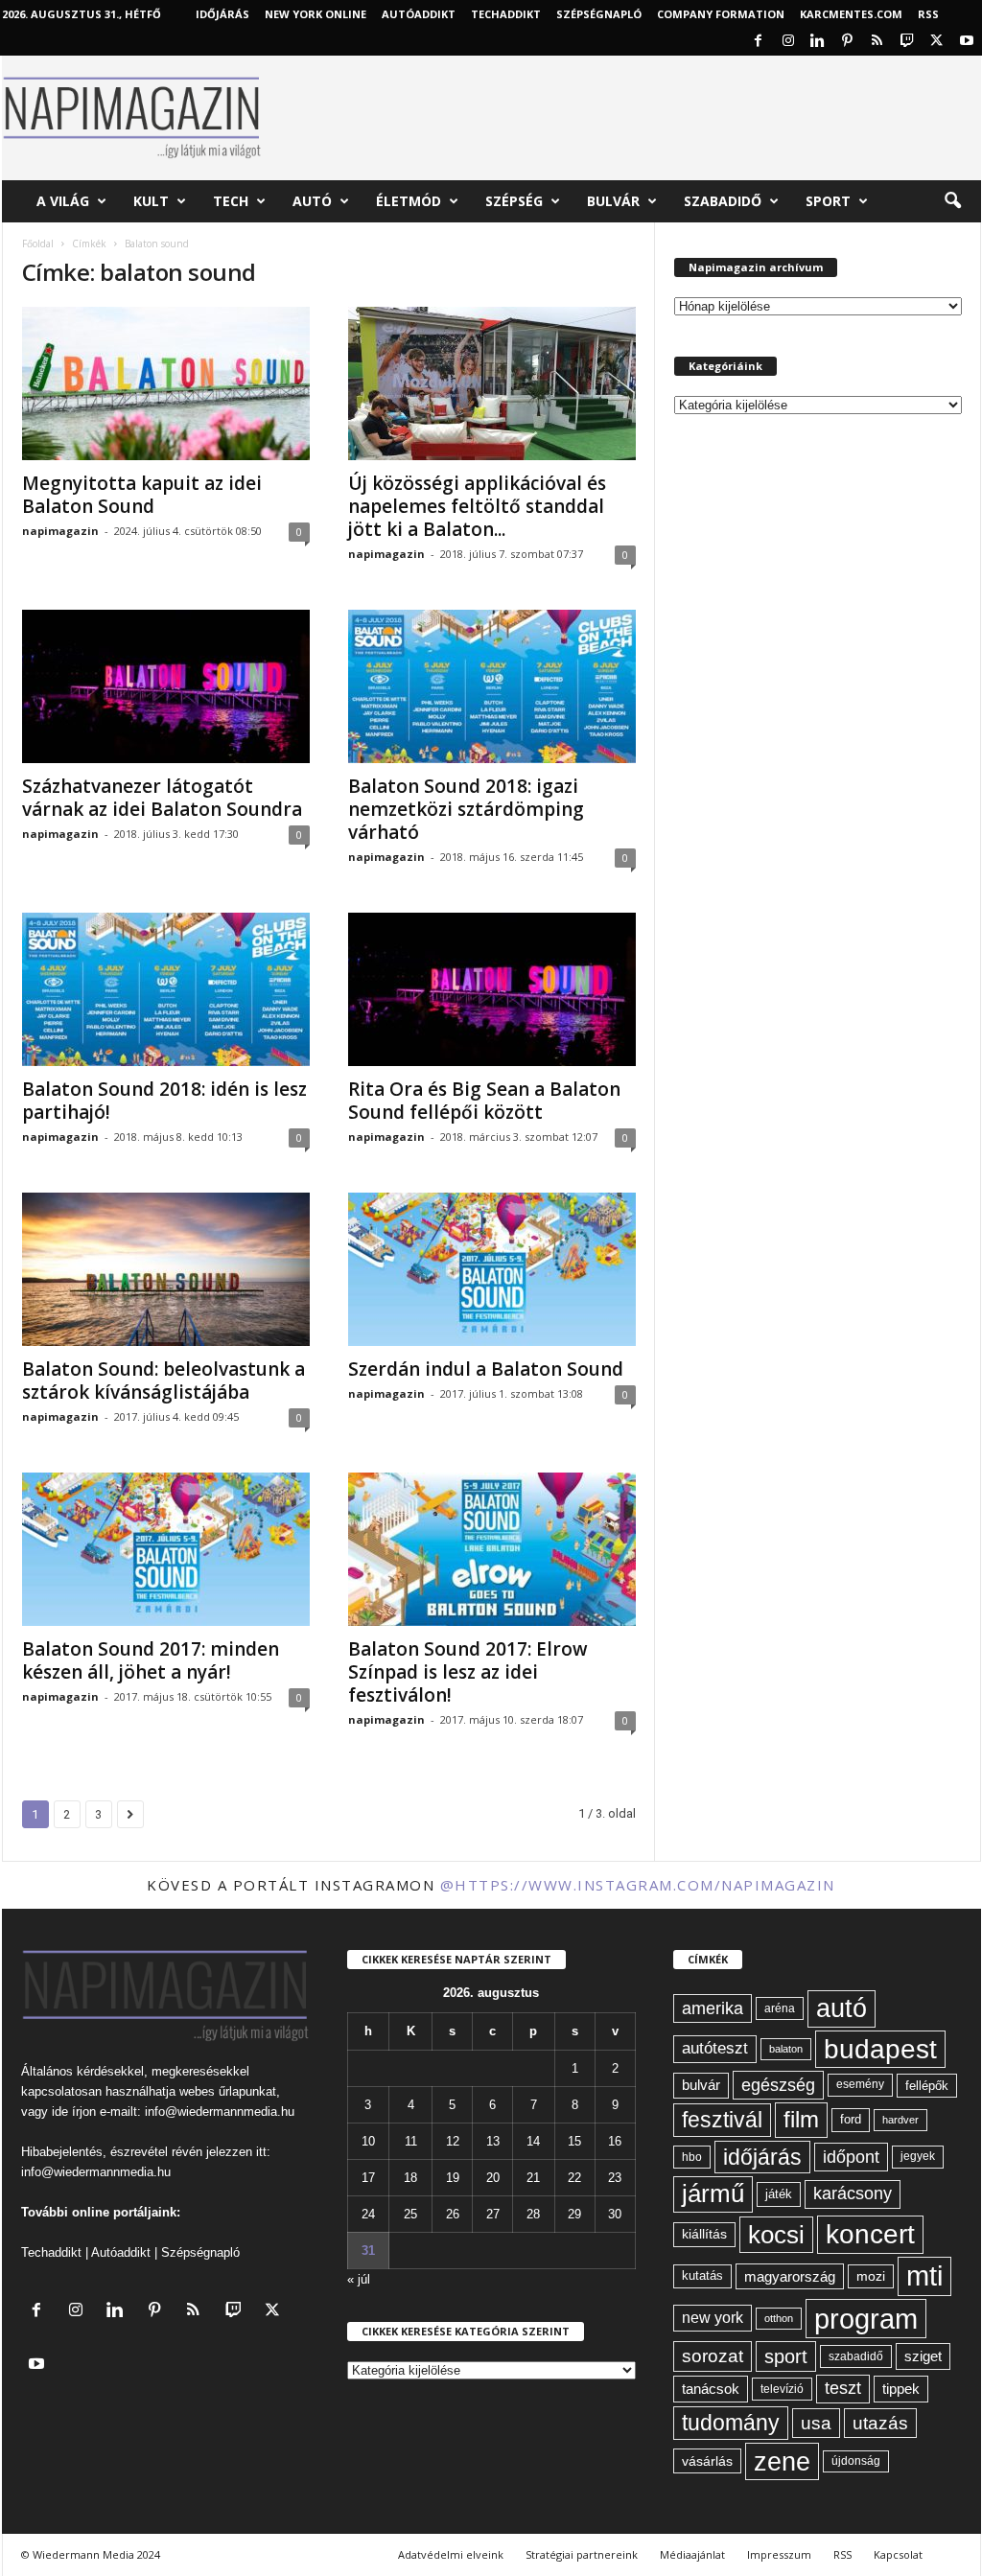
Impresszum (779, 2554)
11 (411, 2141)
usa (816, 2423)
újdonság (856, 2461)
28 (533, 2214)
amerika (713, 2008)
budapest (880, 2049)
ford (851, 2119)
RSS (928, 14)
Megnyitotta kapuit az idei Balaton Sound (142, 495)
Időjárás (222, 14)
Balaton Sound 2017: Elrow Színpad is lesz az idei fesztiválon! (468, 1672)
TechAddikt (506, 14)
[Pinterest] (848, 42)
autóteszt (715, 2048)
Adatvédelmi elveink (451, 2554)
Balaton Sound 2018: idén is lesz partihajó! (164, 1101)
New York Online (316, 14)
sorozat (713, 2356)
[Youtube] (967, 42)
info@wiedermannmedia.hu (220, 2112)
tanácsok (711, 2389)
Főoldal (38, 244)
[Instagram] (788, 42)
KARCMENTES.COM (851, 14)
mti (924, 2276)
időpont (851, 2157)
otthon (779, 2318)
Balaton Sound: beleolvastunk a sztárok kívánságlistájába (164, 1381)
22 (574, 2178)
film (801, 2119)
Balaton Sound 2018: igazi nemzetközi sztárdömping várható (466, 809)
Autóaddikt (121, 2252)
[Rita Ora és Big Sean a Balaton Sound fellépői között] (492, 989)
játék (779, 2194)
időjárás (762, 2157)
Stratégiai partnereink (582, 2554)
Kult (151, 201)
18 (410, 2178)
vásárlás (707, 2461)
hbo (692, 2157)
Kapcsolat (898, 2554)
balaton (786, 2049)
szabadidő (856, 2356)
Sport (828, 201)
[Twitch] (907, 42)
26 (453, 2214)
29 (574, 2214)
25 (410, 2214)
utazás (880, 2423)
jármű (713, 2193)
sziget (923, 2356)
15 (574, 2141)
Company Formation (721, 14)
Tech (231, 201)
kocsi (776, 2235)
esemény (860, 2084)
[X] (937, 42)
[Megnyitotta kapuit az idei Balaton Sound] (166, 383)
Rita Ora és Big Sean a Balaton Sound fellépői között (484, 1101)
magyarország (790, 2276)
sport (786, 2356)
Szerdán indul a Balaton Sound (486, 1369)
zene (782, 2461)
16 (615, 2141)
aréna (780, 2008)
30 (615, 2214)
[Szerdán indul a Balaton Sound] (492, 1269)
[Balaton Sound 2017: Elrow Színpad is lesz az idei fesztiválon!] (492, 1549)
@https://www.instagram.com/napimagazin (638, 1885)
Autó (312, 201)
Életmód (409, 201)
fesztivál (722, 2120)
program (866, 2319)
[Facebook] (759, 42)
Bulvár (613, 201)
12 (453, 2141)
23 (615, 2178)
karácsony (853, 2193)
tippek (901, 2389)
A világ (63, 201)
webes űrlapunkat (228, 2091)
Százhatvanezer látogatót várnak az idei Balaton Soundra (162, 798)
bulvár (701, 2085)
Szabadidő (723, 201)
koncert (870, 2234)
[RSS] (877, 42)
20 (493, 2178)
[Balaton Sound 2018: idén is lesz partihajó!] (166, 989)
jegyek (918, 2156)
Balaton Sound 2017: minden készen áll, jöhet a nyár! (151, 1660)
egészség (778, 2085)
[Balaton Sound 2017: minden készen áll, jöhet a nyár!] (166, 1549)
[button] (952, 201)
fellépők (927, 2086)
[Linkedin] (818, 42)
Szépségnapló (599, 14)
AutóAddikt (419, 14)
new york (713, 2318)
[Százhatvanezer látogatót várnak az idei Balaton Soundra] (166, 686)
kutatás (702, 2276)
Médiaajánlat (692, 2554)
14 (533, 2141)
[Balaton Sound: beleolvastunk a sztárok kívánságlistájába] (166, 1269)
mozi (871, 2276)
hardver (900, 2120)
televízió (782, 2389)
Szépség (514, 201)
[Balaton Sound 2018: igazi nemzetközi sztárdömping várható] (492, 686)
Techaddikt (51, 2252)
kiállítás (704, 2234)
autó (842, 2008)
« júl (359, 2279)
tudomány (731, 2423)
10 (368, 2141)
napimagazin (60, 531)
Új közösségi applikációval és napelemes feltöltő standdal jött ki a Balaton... (477, 506)
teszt (843, 2388)
